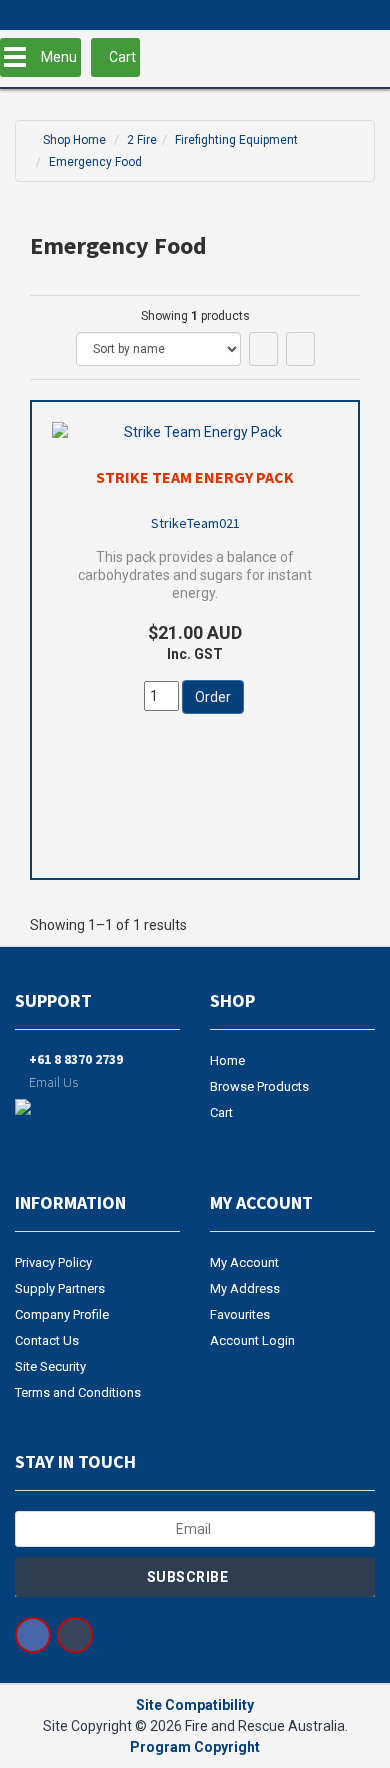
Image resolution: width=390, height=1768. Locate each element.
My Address (245, 1288)
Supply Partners (60, 1288)
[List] (300, 349)
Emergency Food (95, 162)
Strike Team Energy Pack (195, 477)
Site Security (50, 1366)
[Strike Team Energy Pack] (195, 432)
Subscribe (189, 1577)
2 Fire (142, 140)
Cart (221, 1112)
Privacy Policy (53, 1262)
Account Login (252, 1340)
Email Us (52, 1082)
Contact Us (47, 1340)
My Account (244, 1262)
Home (227, 1060)
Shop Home (74, 140)
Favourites (240, 1314)
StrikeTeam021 (195, 523)
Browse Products (259, 1086)
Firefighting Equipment (236, 140)
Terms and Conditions (78, 1392)
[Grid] (263, 349)
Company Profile (62, 1314)
